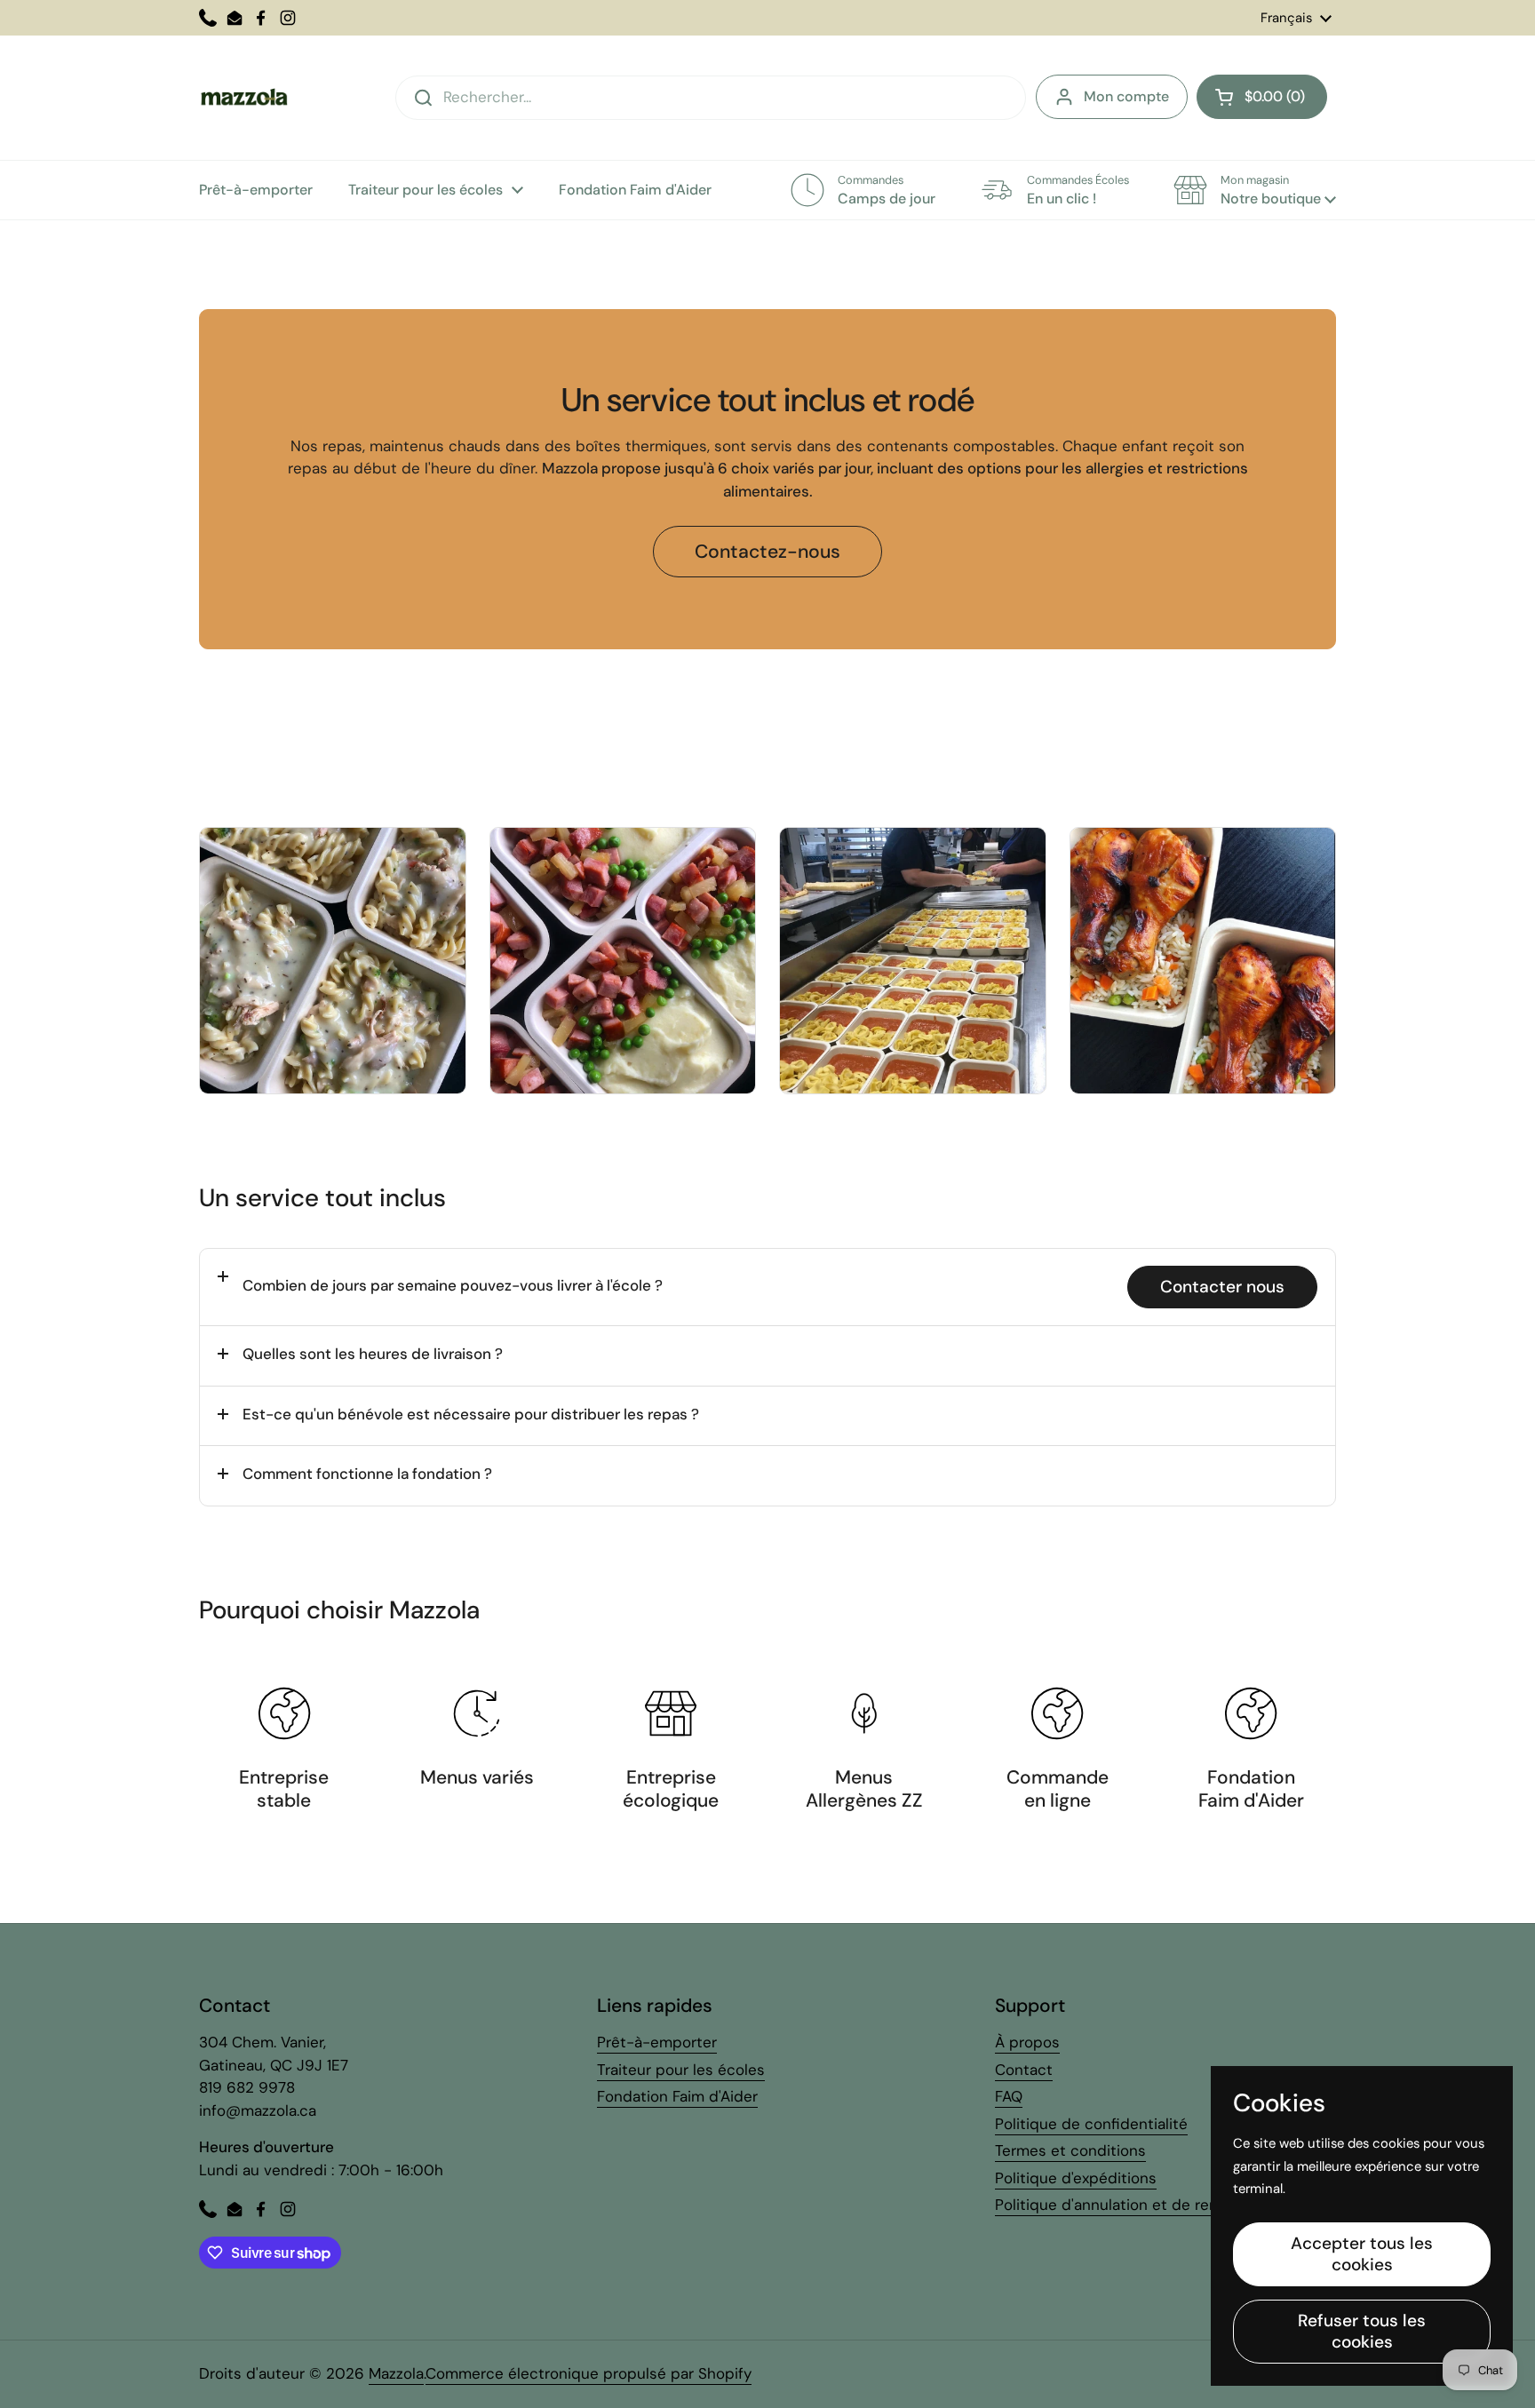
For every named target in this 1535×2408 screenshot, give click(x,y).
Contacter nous (1222, 1287)
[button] (1262, 97)
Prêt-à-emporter (657, 2042)
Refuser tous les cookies (1362, 2331)
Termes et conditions (1070, 2150)
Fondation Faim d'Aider (677, 2096)
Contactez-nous (767, 552)
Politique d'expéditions (1076, 2178)
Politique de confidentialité (1091, 2124)
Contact (1024, 2070)
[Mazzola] (243, 98)
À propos (1027, 2042)
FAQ (1009, 2096)
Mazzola (396, 2373)
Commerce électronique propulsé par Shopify (589, 2373)
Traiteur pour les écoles (681, 2070)
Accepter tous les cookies (1362, 2254)
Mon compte (1126, 96)
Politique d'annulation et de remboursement (1152, 2205)
